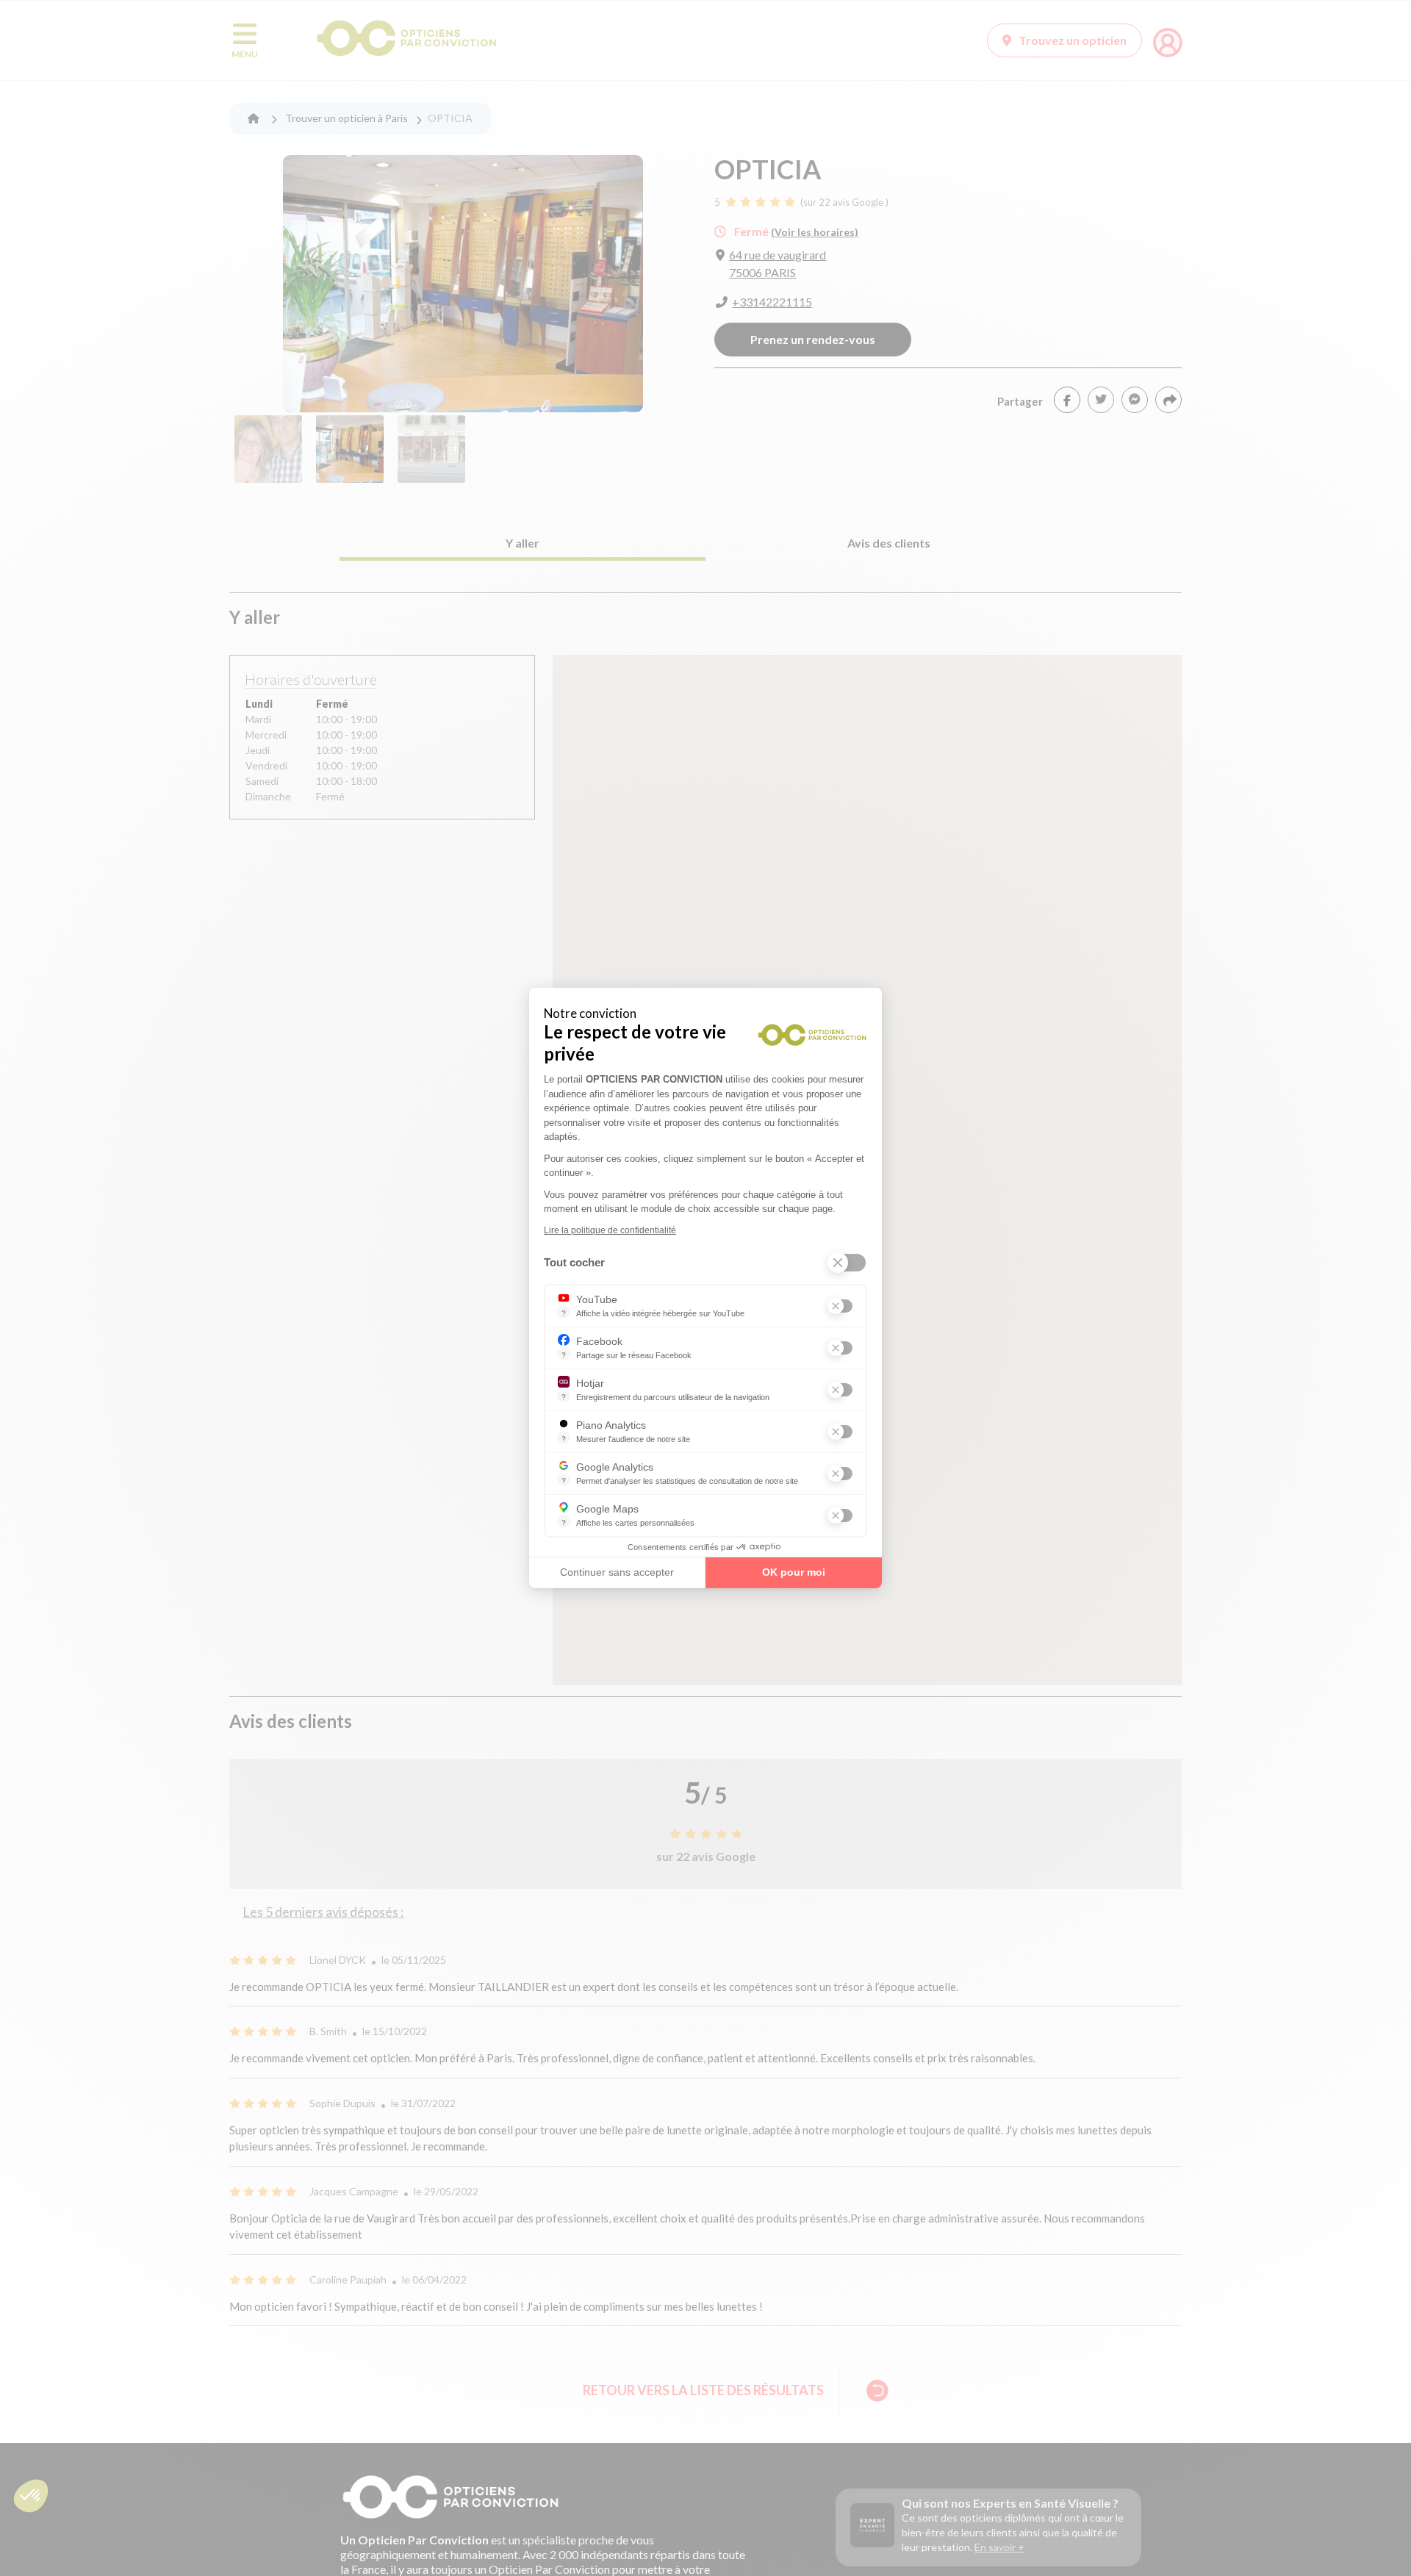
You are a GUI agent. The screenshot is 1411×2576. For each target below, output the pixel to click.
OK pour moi (794, 1572)
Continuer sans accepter (617, 1572)
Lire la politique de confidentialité (610, 1230)
